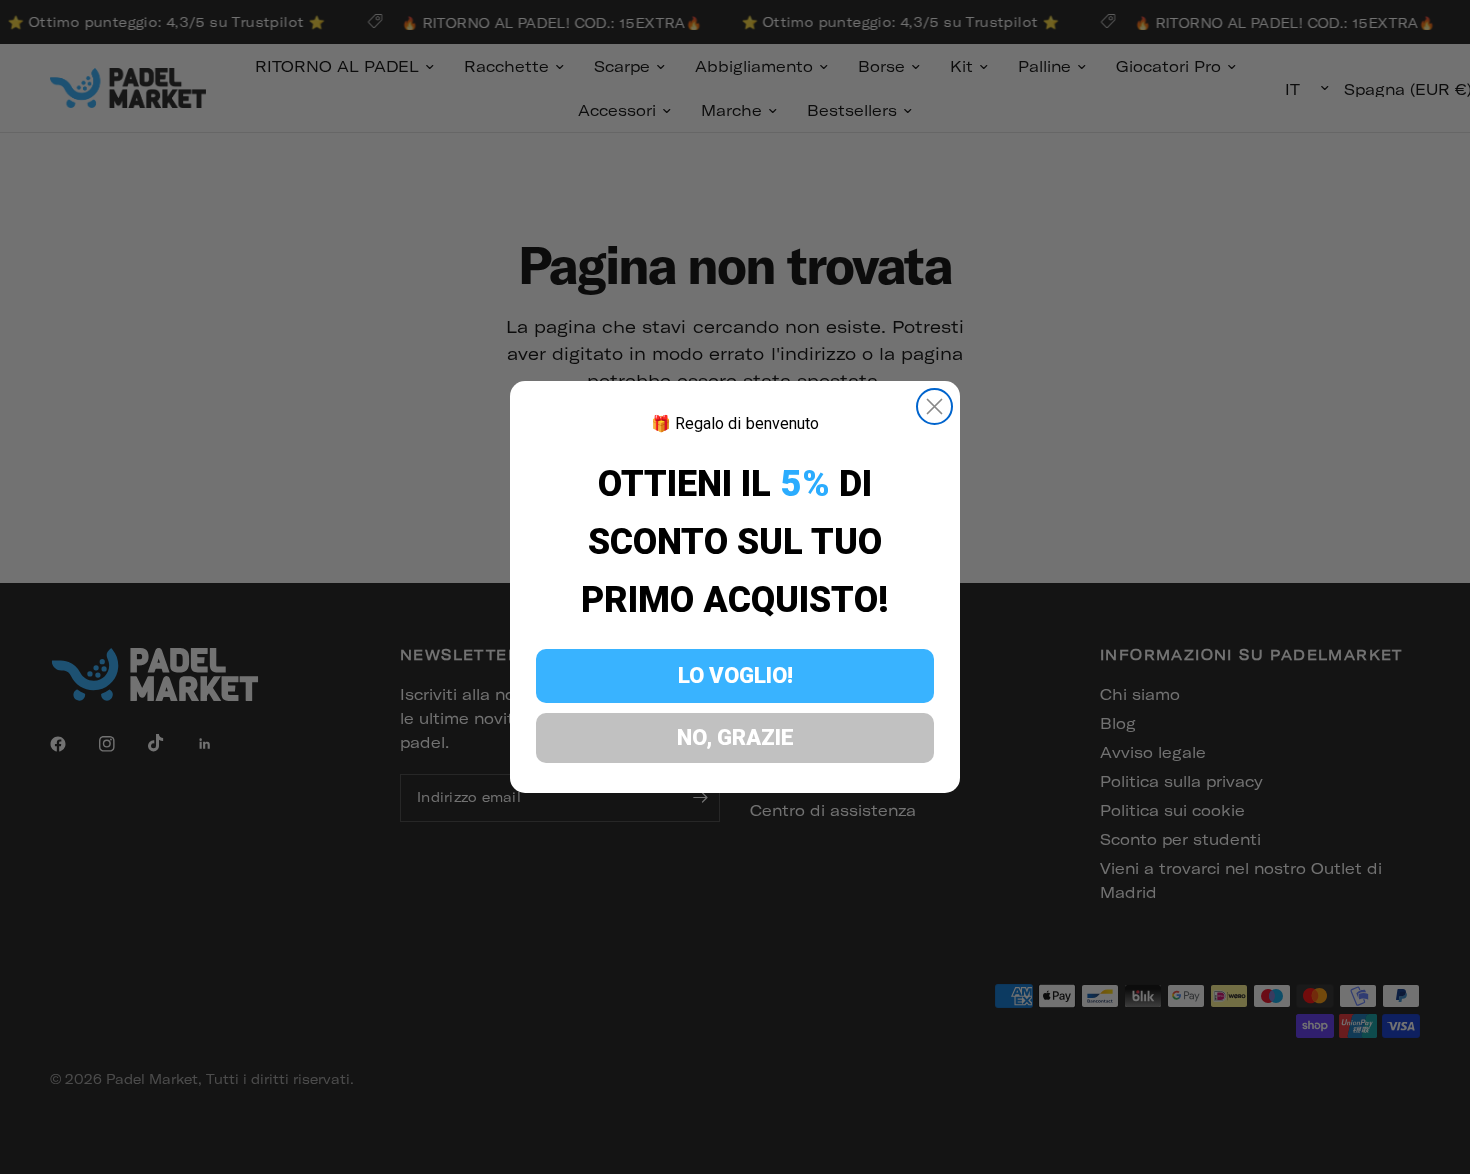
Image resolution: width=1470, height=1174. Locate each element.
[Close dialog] (934, 406)
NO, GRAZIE (735, 737)
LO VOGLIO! (735, 675)
